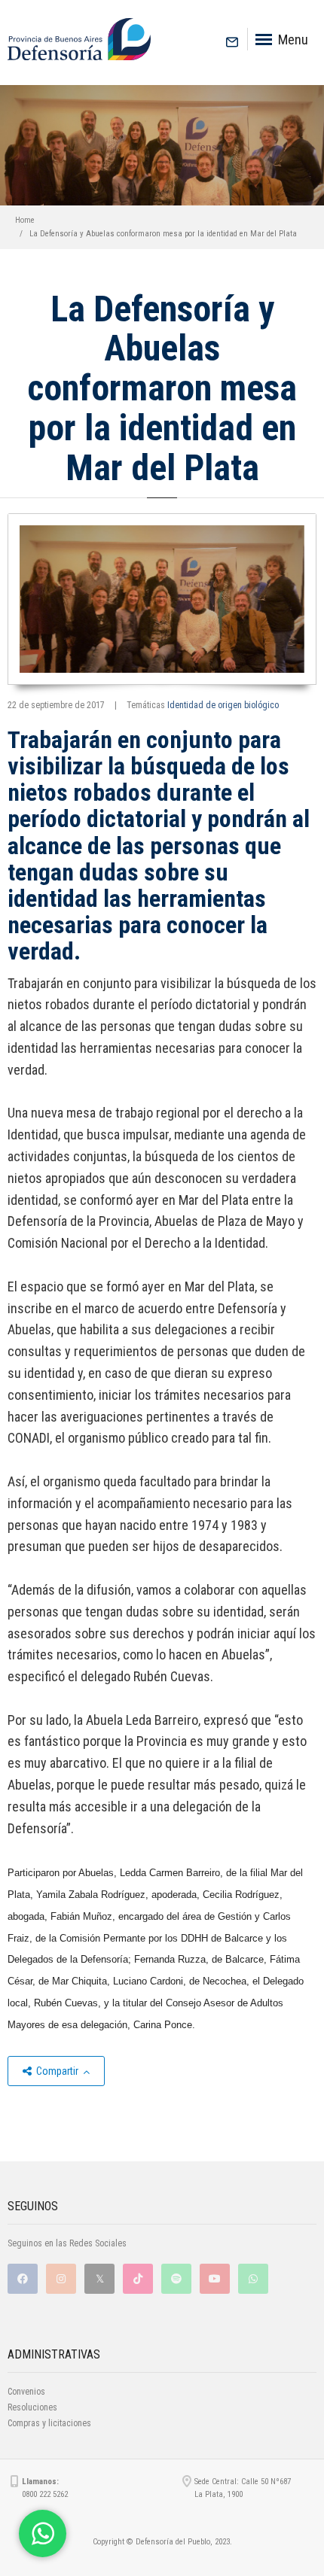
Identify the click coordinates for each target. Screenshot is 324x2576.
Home (25, 220)
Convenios (26, 2392)
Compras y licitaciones (49, 2423)
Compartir (57, 2071)
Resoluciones (32, 2407)
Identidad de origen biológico (223, 705)
